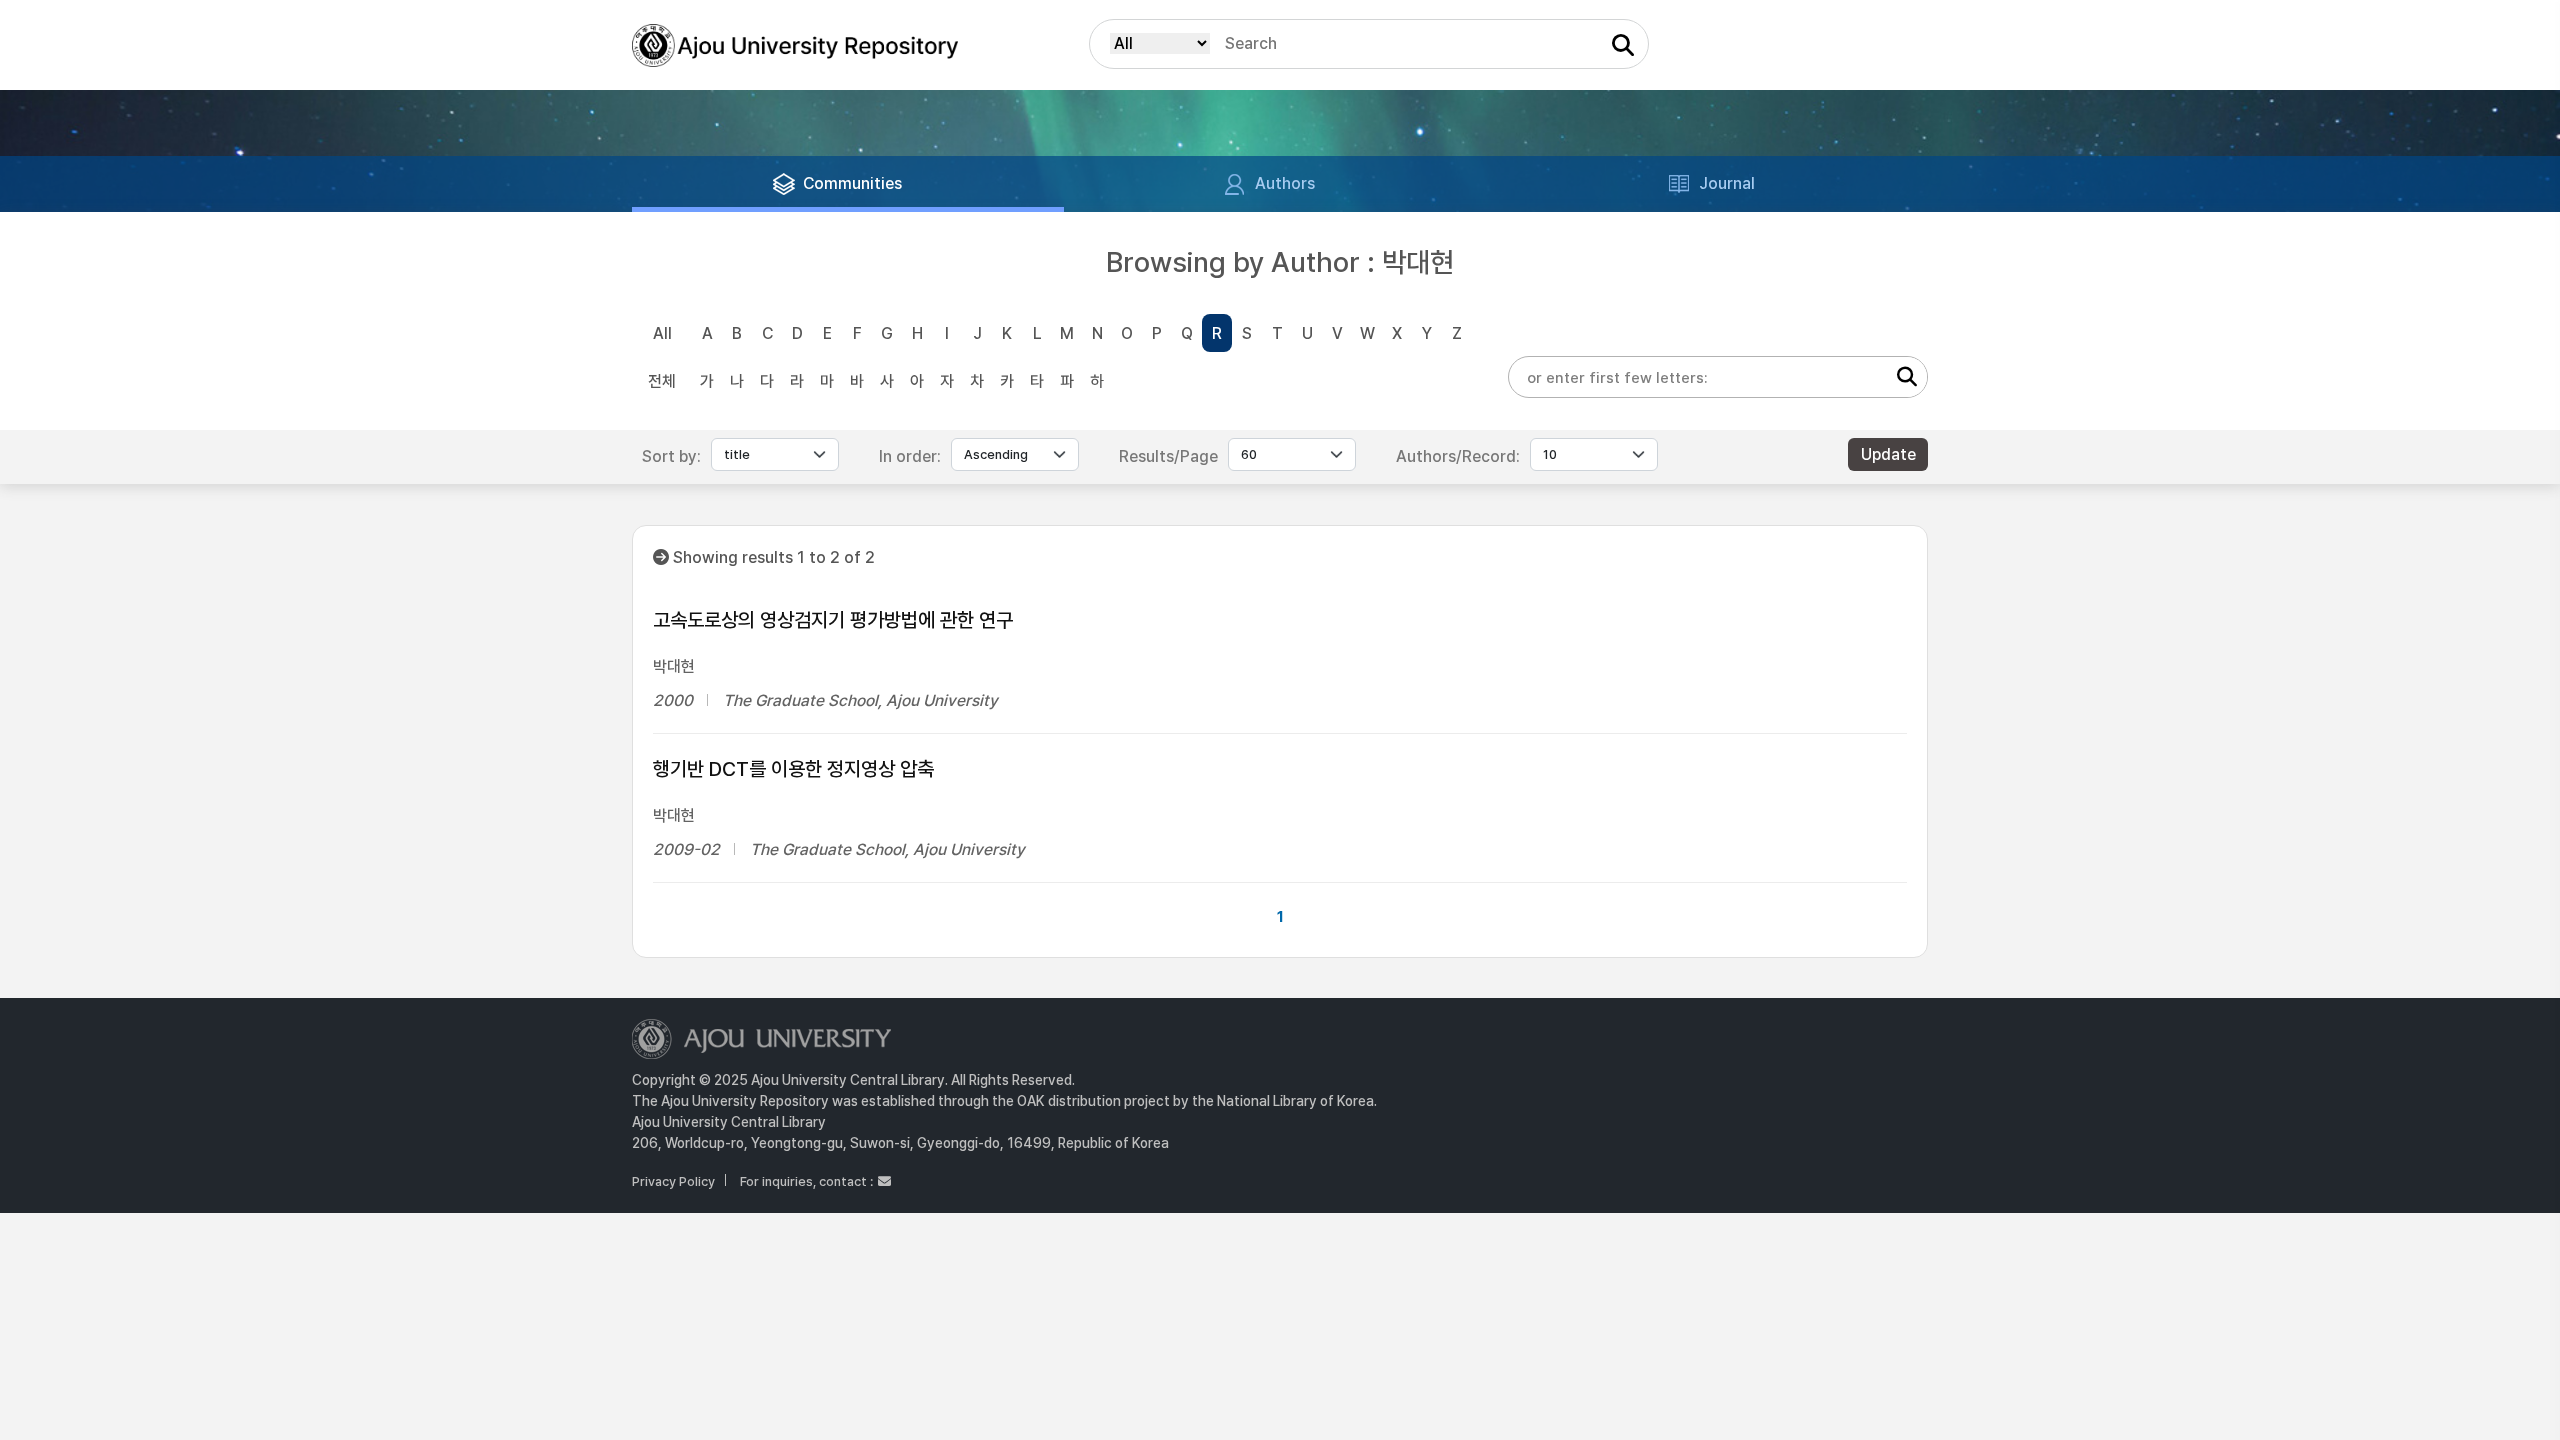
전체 (662, 381)
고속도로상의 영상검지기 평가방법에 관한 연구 (833, 620)
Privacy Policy (673, 1181)
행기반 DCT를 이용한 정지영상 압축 (793, 769)
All (662, 333)
